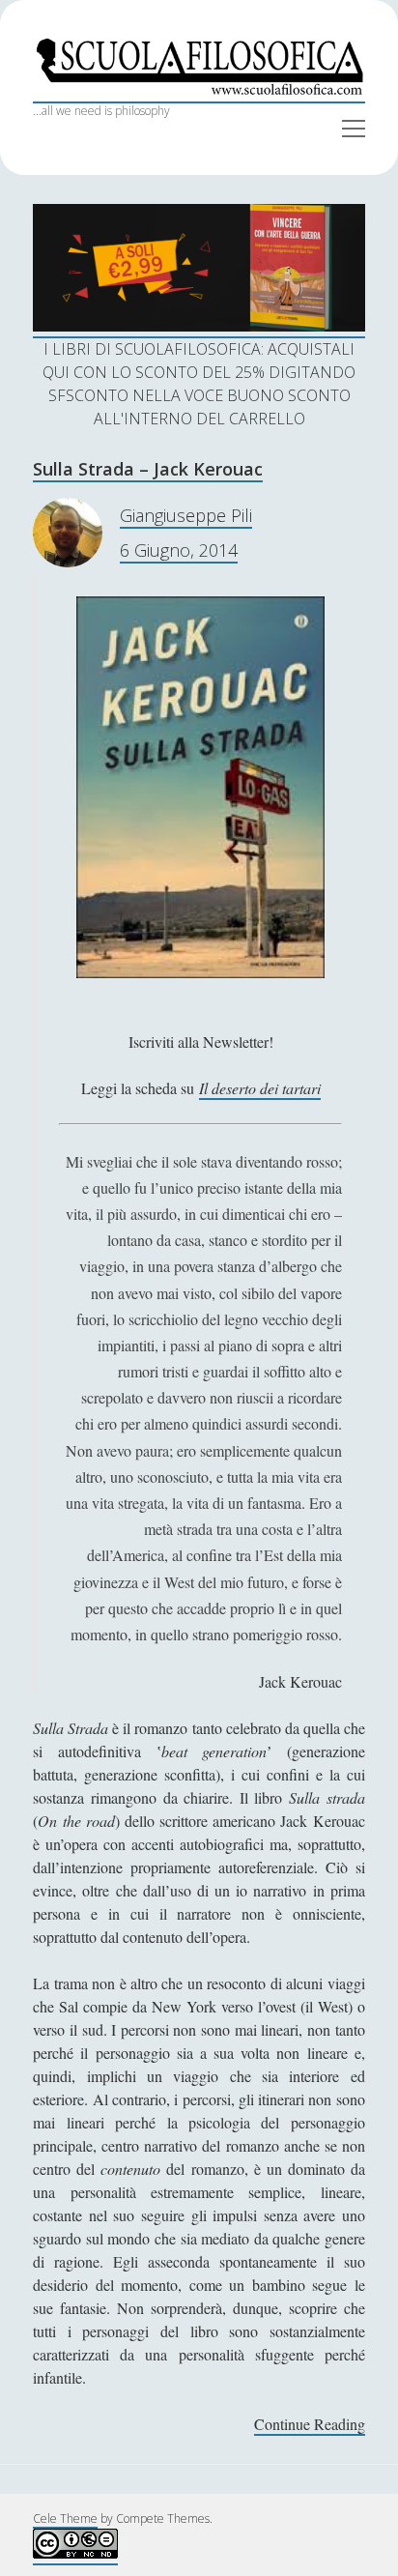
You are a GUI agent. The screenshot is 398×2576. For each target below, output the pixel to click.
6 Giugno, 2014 (179, 550)
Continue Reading (310, 2425)
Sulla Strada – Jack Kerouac (148, 469)
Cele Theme (65, 2518)
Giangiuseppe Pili (186, 515)
